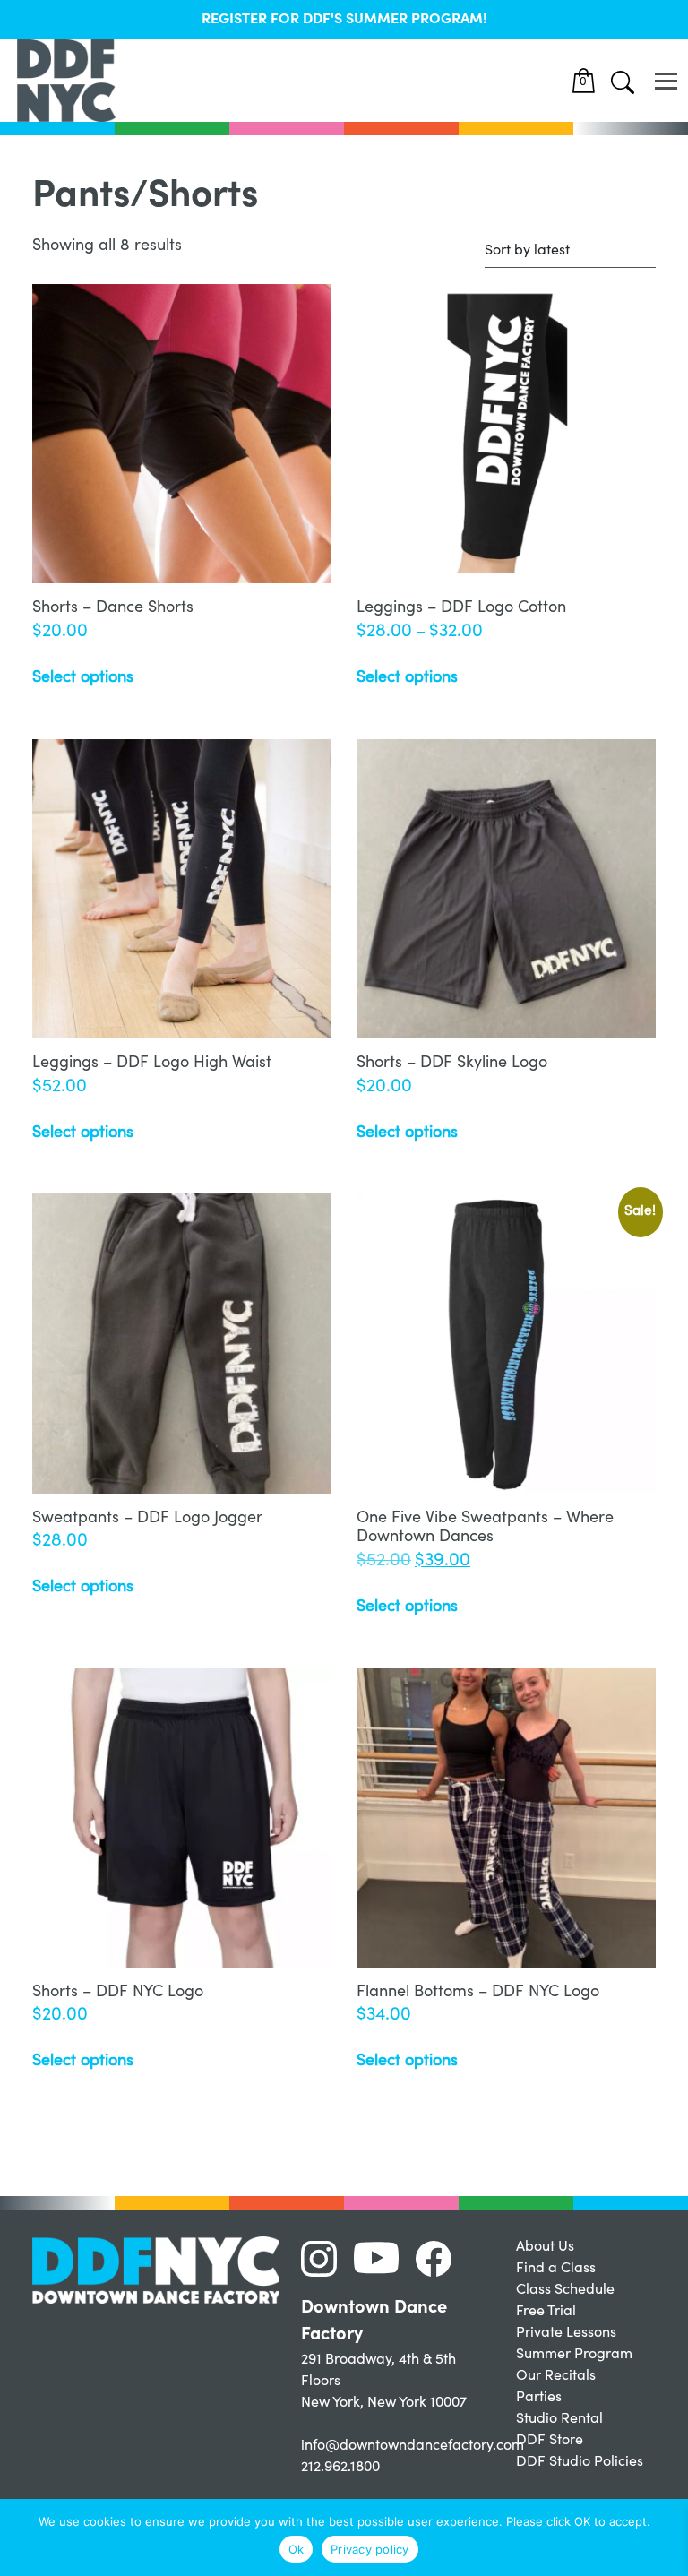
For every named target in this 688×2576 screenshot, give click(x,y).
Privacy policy (370, 2549)
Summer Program (574, 2355)
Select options (83, 678)
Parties (539, 2398)
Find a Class (556, 2269)
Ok (297, 2549)
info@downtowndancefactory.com (413, 2446)
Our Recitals (556, 2376)
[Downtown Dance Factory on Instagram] (326, 2259)
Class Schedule (565, 2290)
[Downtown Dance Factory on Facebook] (440, 2259)
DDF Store (550, 2441)
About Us (545, 2247)
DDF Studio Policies (580, 2462)
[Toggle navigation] (666, 81)
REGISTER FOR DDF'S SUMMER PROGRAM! (344, 20)
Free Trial (546, 2312)
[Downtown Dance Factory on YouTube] (383, 2259)
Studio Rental (559, 2419)
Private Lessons (566, 2333)
